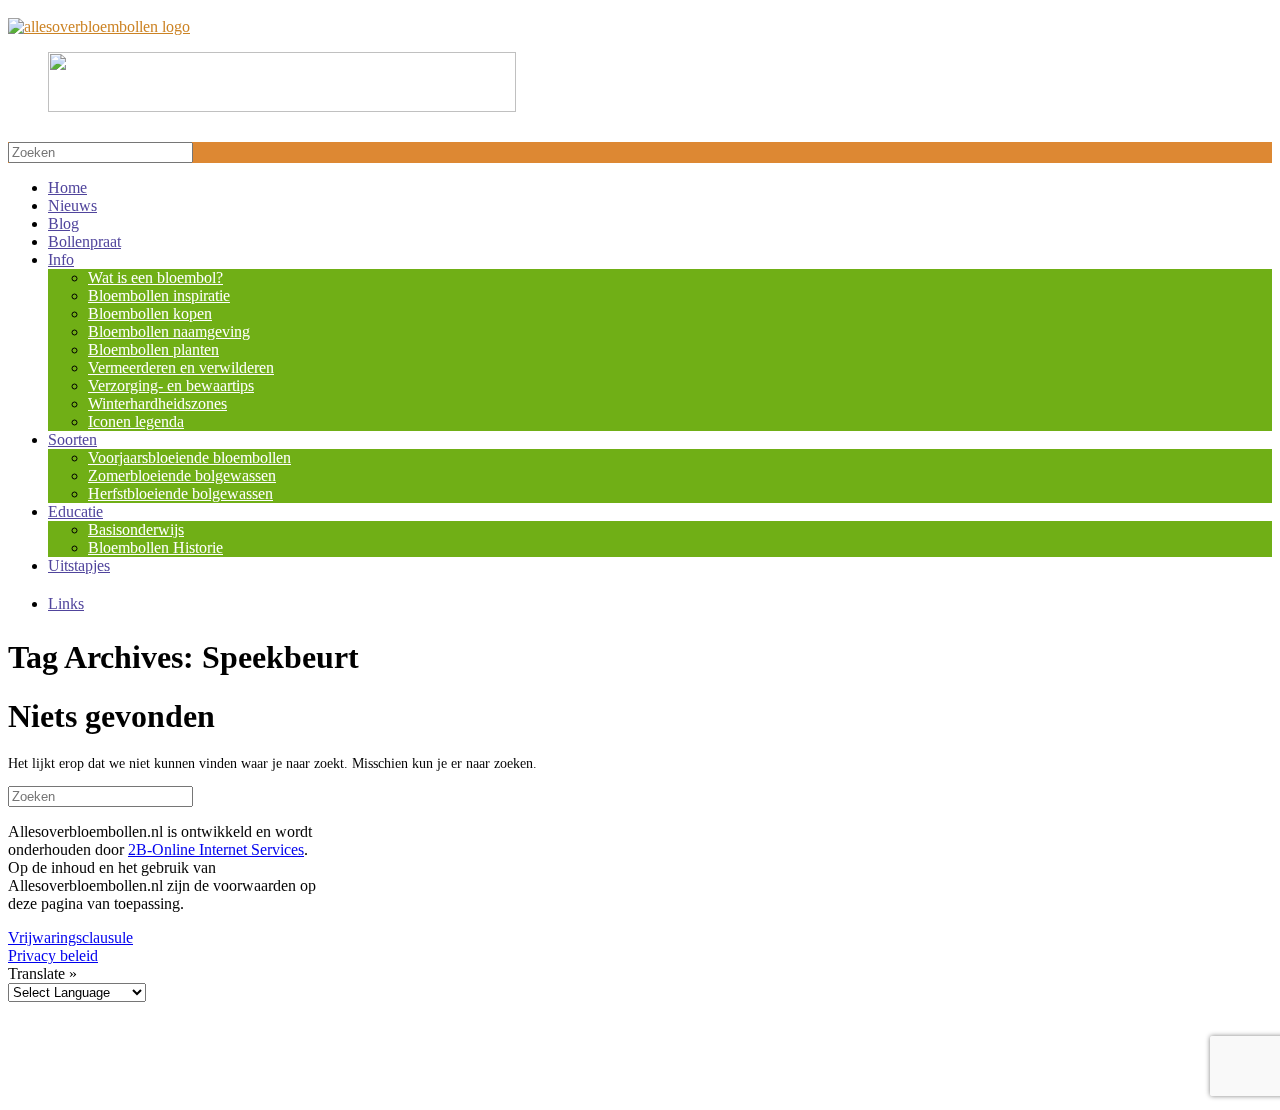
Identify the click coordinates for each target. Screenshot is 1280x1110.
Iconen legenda (136, 421)
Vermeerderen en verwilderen (181, 367)
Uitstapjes (79, 565)
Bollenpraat (84, 241)
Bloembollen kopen (150, 313)
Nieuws (72, 205)
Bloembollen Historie (155, 547)
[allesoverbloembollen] (99, 26)
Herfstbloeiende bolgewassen (180, 493)
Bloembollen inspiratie (159, 295)
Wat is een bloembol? (155, 277)
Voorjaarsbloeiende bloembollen (189, 457)
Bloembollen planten (153, 349)
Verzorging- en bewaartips (171, 385)
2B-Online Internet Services (216, 849)
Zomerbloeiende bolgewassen (182, 475)
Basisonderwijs (136, 529)
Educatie (75, 511)
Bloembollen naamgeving (169, 331)
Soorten (72, 439)
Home (67, 187)
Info (61, 259)
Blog (63, 223)
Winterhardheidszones (157, 403)
